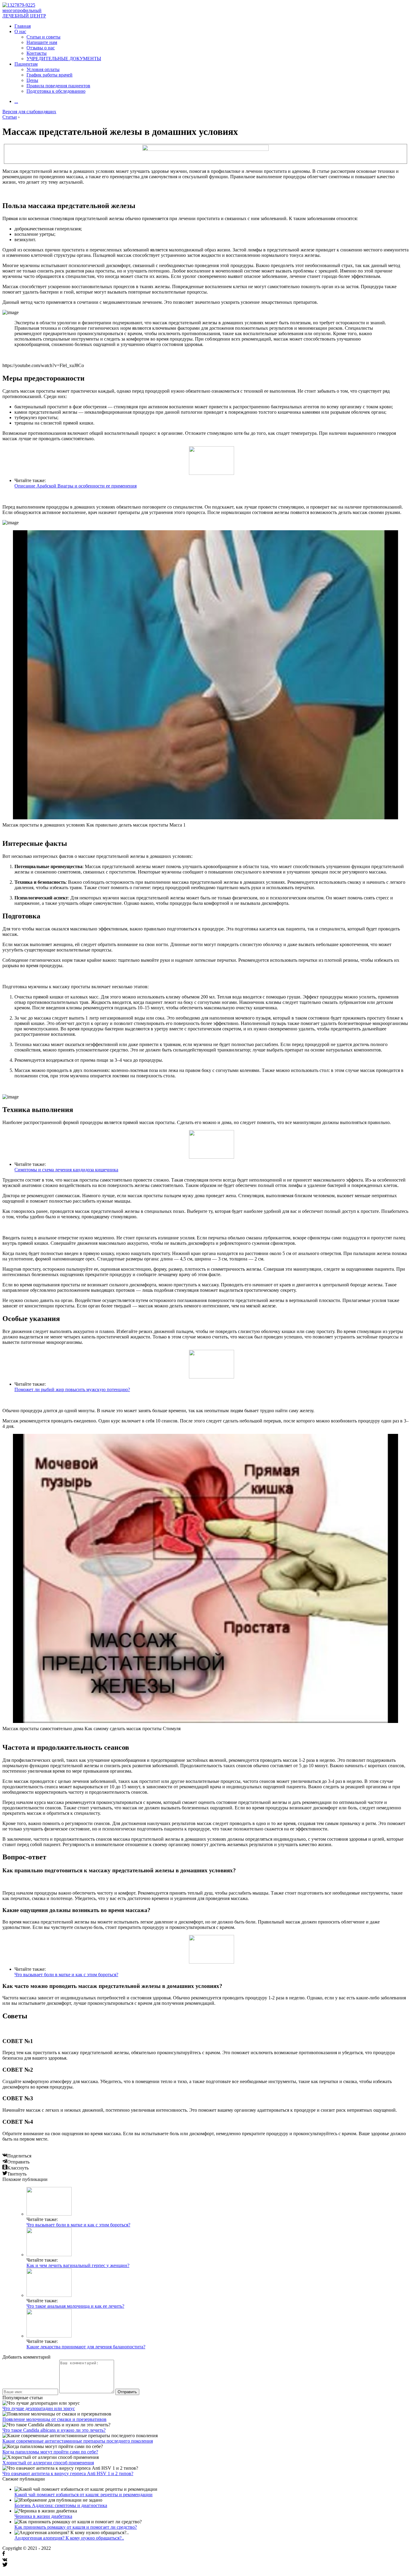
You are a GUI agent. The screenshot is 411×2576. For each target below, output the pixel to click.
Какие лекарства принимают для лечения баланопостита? (86, 2347)
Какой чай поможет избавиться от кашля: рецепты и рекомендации (83, 2495)
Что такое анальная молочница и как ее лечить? (75, 2306)
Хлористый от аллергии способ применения (48, 2463)
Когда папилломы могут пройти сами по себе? (50, 2452)
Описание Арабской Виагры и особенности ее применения (76, 486)
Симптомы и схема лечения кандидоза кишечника (66, 1170)
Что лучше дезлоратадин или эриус (39, 2408)
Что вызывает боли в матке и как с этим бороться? (66, 1975)
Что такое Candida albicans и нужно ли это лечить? (54, 2430)
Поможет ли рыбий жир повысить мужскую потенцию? (72, 1389)
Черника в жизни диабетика (43, 2516)
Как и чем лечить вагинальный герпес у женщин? (78, 2265)
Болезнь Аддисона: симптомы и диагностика (61, 2505)
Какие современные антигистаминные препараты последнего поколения (78, 2441)
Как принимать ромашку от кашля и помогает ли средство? (76, 2527)
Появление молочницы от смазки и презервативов (54, 2419)
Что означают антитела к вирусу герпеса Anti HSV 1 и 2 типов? (68, 2473)
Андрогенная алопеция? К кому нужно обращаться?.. (69, 2538)
